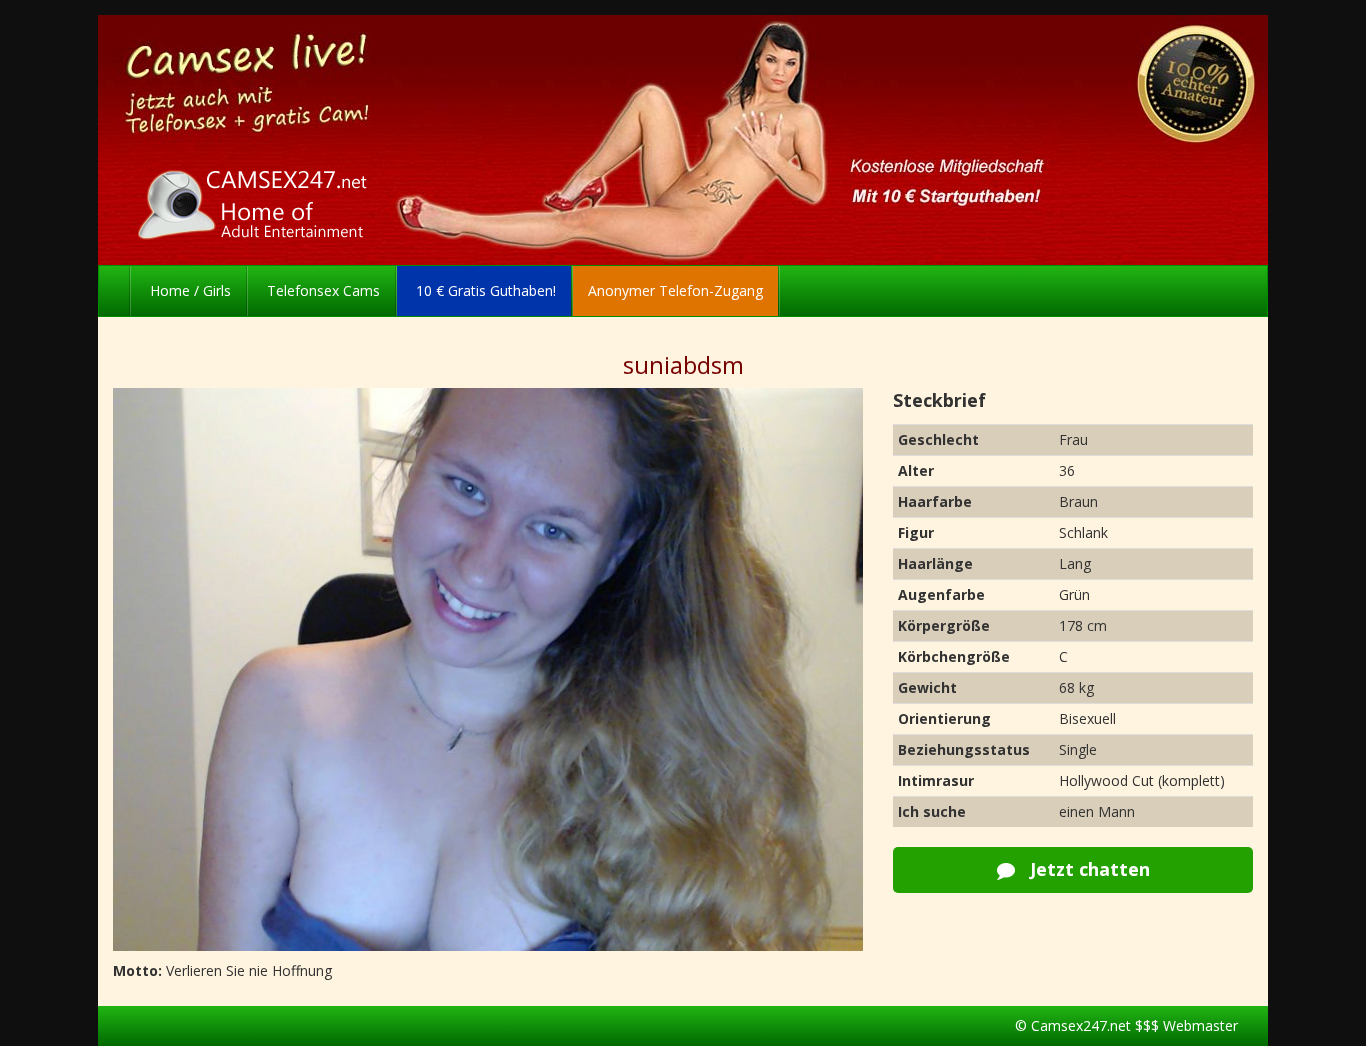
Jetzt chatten (1087, 869)
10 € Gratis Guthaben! (484, 290)
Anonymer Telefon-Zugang (675, 290)
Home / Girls (188, 290)
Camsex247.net (1081, 1025)
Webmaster (1200, 1025)
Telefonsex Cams (321, 290)
